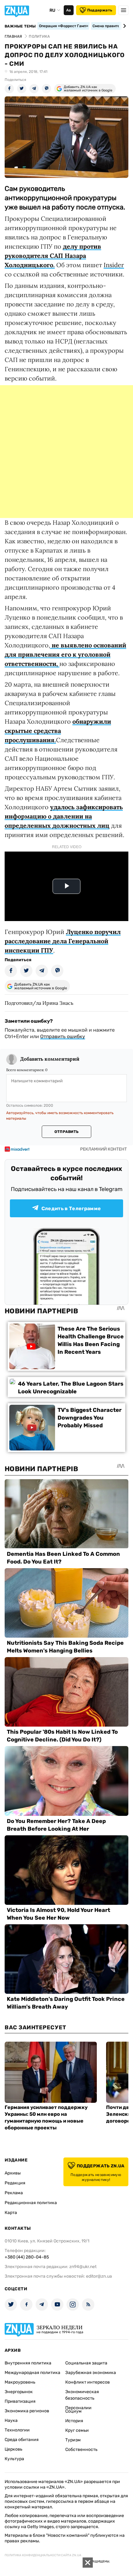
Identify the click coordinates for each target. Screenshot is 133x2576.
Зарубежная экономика (91, 2373)
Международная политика (32, 2373)
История (74, 2421)
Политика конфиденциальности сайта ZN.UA (43, 2555)
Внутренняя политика (28, 2363)
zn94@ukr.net (83, 2267)
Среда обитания (22, 2440)
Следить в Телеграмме (71, 1208)
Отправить (66, 1132)
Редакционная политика (31, 2203)
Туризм (73, 2440)
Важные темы (20, 26)
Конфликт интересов (88, 2382)
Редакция (15, 2183)
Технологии (17, 2430)
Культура (14, 2459)
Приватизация (20, 2401)
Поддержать (100, 10)
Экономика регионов (27, 2411)
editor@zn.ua (99, 2276)
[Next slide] (124, 26)
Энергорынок (19, 2392)
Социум (73, 2411)
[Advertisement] (66, 452)
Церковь (13, 2449)
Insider (114, 265)
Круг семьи (77, 2430)
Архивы (13, 2173)
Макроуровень (20, 2382)
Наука (11, 2420)
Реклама (14, 2193)
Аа (69, 10)
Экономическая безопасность (82, 2395)
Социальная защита (86, 2363)
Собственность (81, 2450)
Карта (11, 2213)
